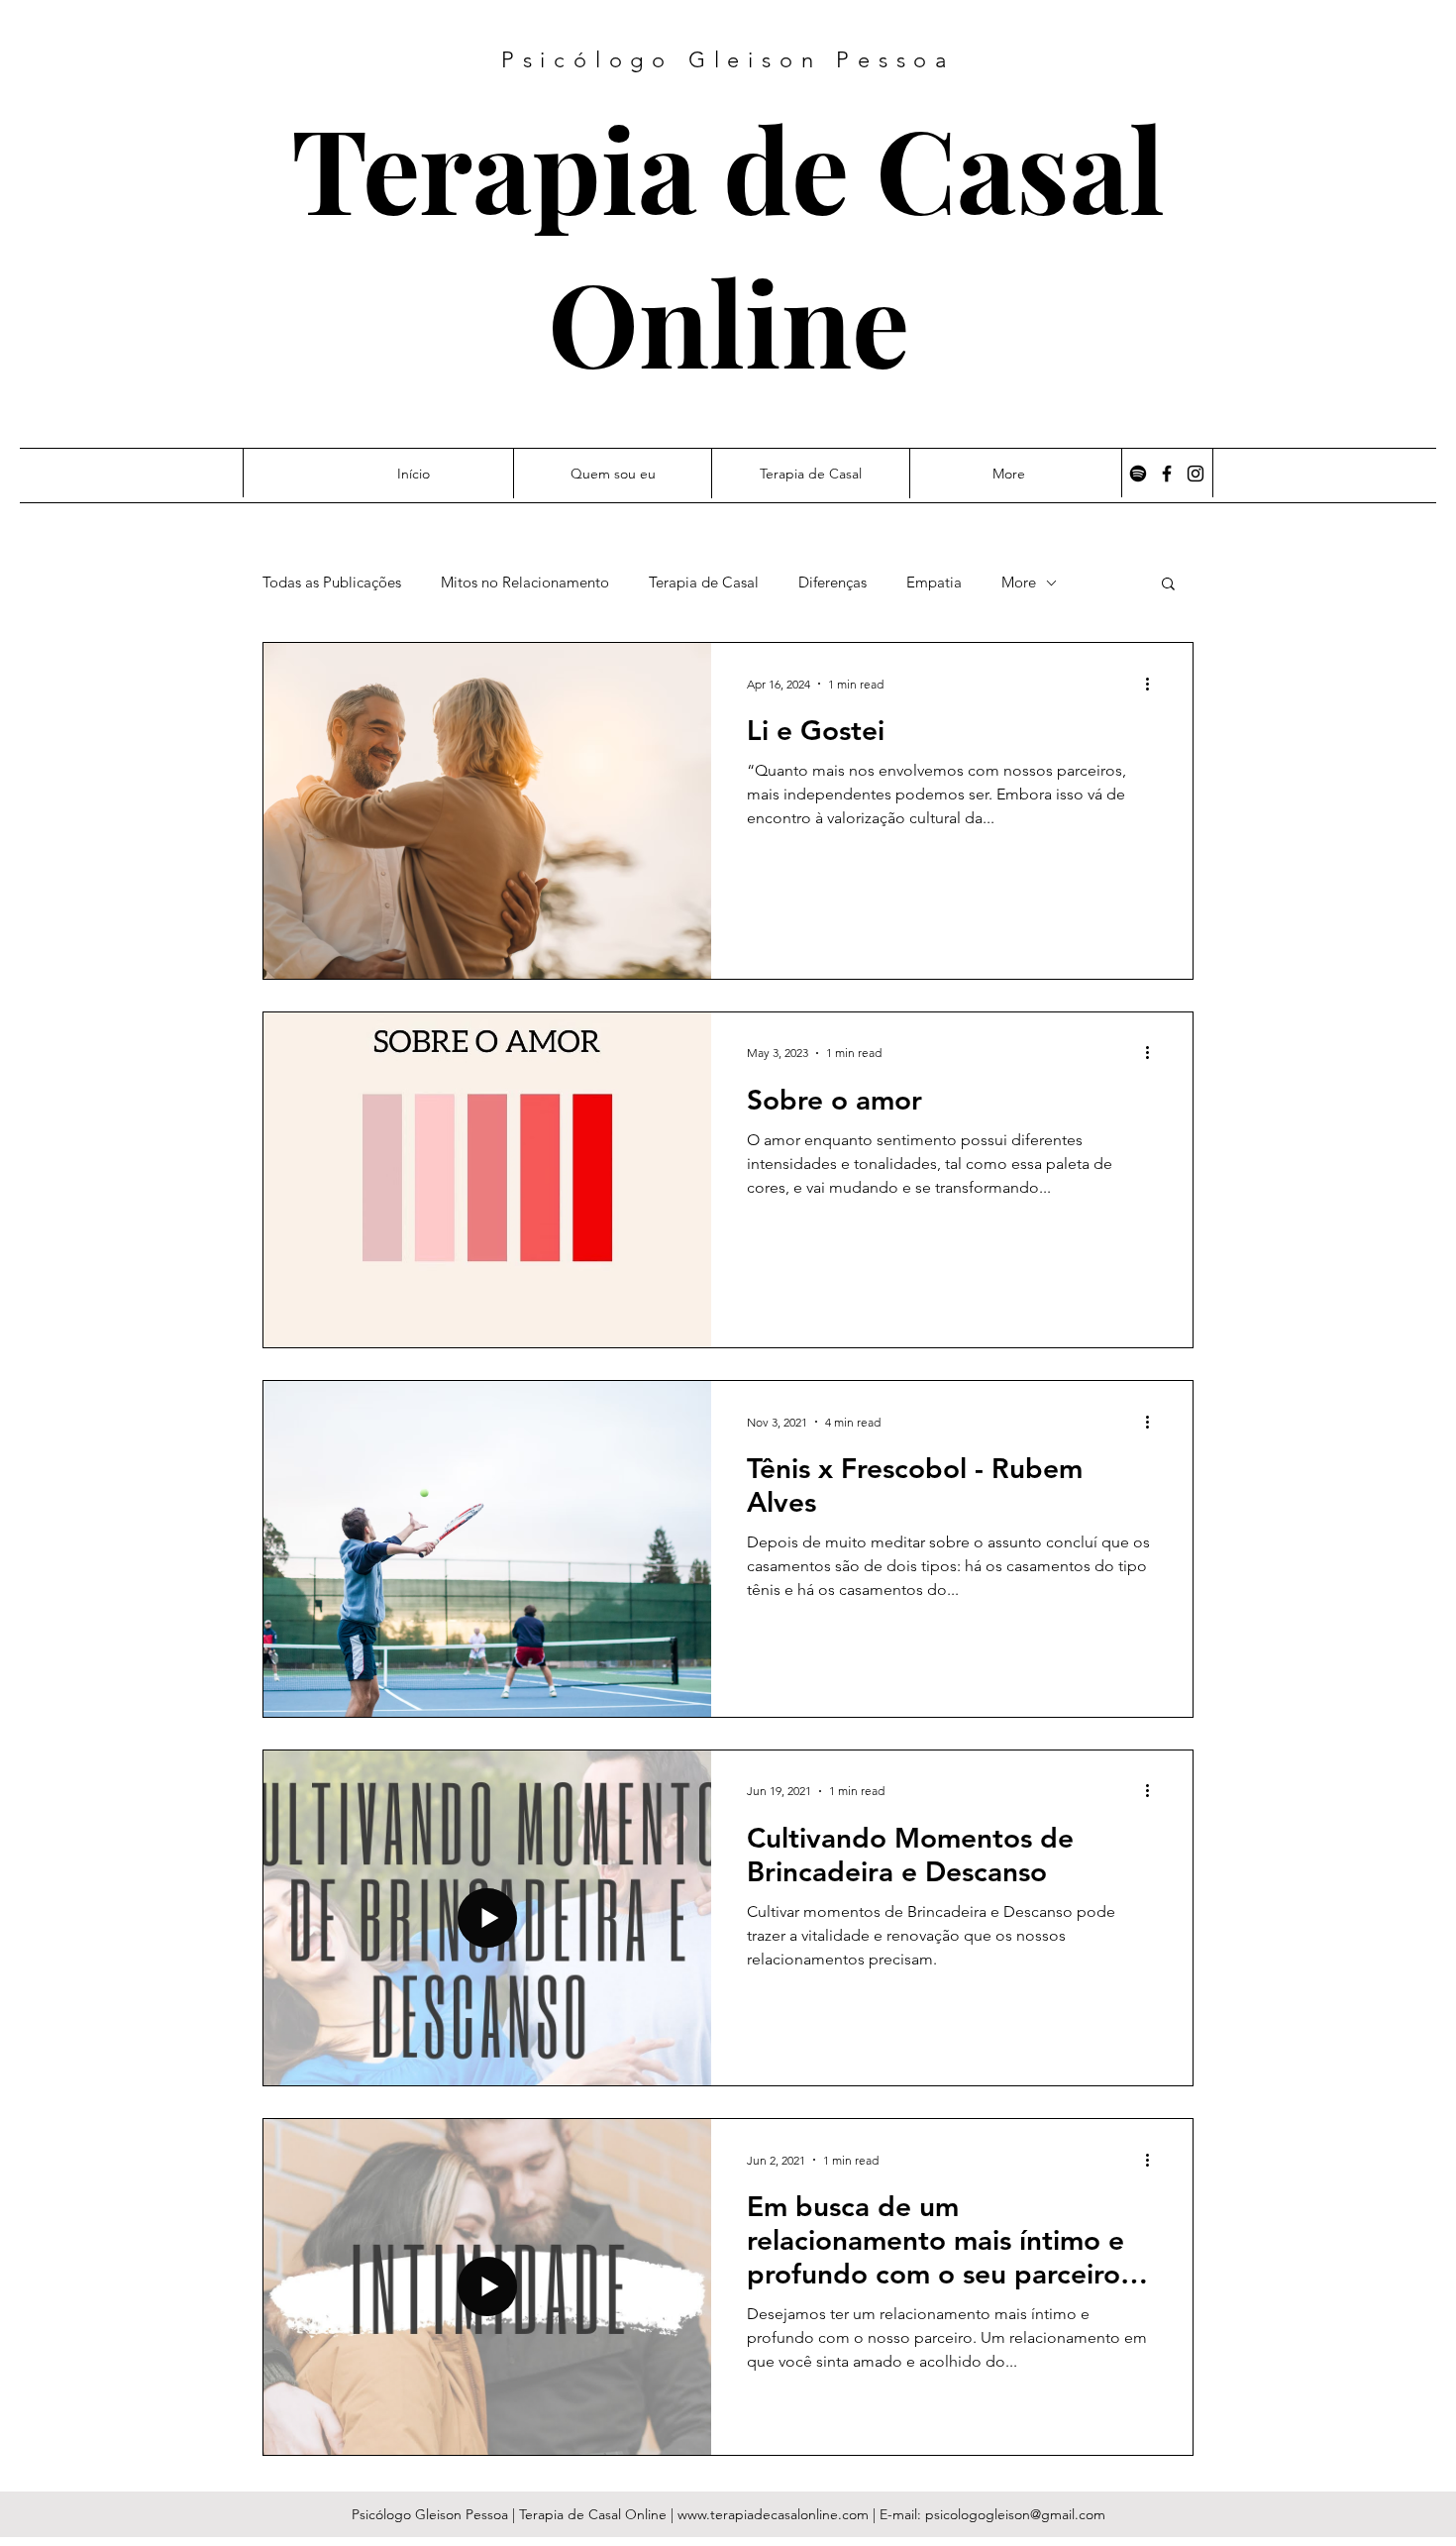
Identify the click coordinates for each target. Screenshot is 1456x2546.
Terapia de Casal (728, 167)
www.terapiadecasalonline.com (773, 2514)
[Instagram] (1196, 474)
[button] (1168, 585)
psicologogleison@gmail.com (1015, 2514)
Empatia (934, 583)
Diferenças (832, 583)
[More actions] (1154, 684)
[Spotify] (1138, 474)
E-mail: (902, 2514)
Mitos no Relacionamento (525, 583)
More (1019, 583)
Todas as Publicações (332, 583)
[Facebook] (1167, 474)
